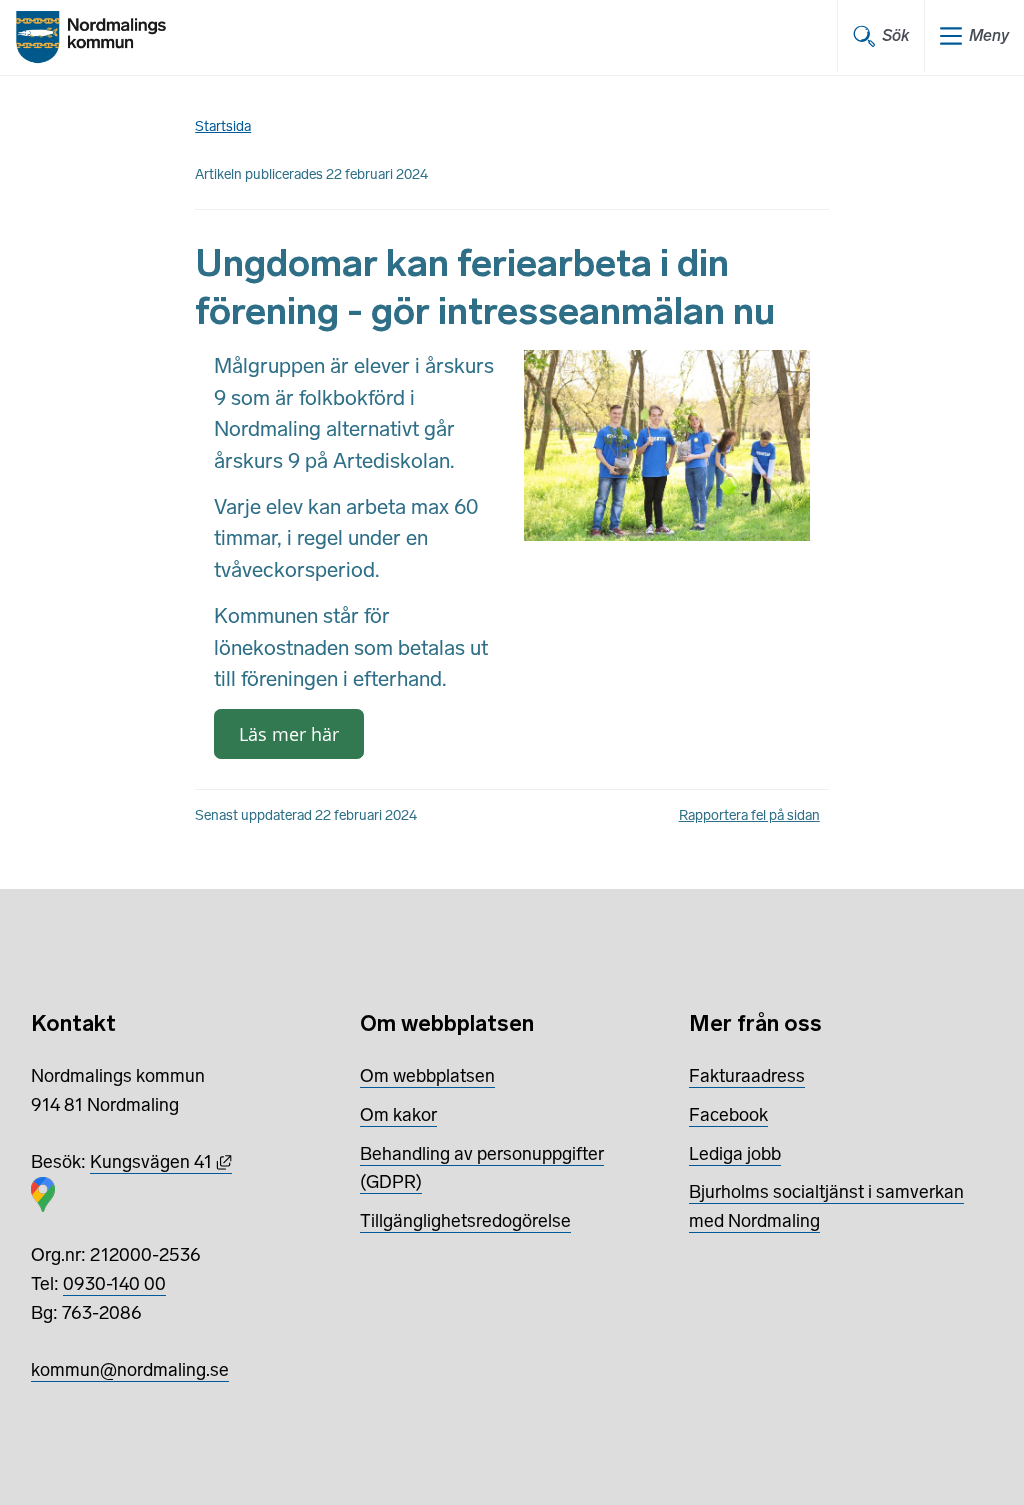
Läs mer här (289, 734)
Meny (989, 35)
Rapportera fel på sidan (749, 815)
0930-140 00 (114, 1284)
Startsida (223, 126)
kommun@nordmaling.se (130, 1370)
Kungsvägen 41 (161, 1162)
